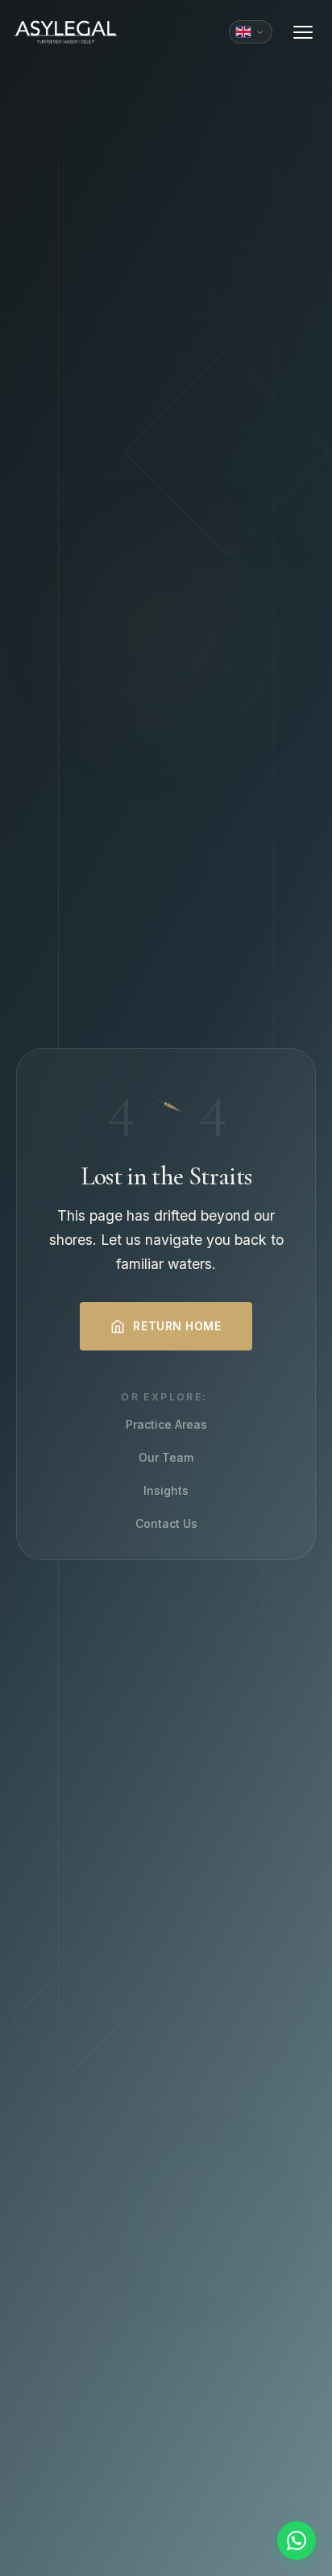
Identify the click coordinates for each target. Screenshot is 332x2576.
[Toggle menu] (303, 32)
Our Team (166, 1457)
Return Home (177, 1326)
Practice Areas (166, 1424)
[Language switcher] (251, 32)
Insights (166, 1490)
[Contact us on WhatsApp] (297, 2541)
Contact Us (166, 1523)
